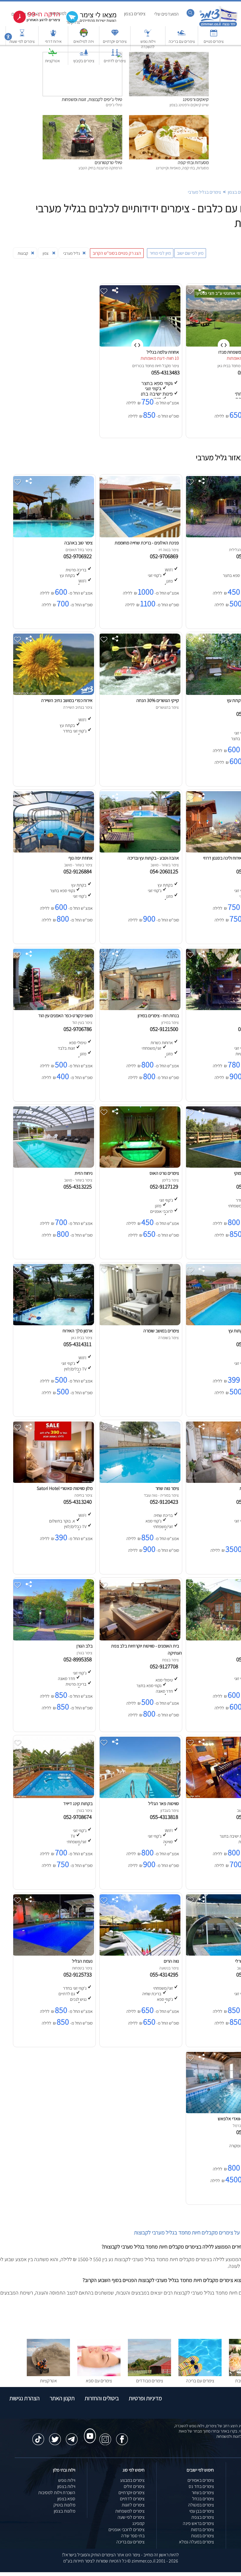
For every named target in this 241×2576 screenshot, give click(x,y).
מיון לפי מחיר (160, 253)
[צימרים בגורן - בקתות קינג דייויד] (53, 1796)
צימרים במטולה (201, 2505)
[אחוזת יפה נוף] (53, 851)
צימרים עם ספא (99, 2381)
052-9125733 (79, 1974)
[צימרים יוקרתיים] (115, 36)
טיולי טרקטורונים (108, 162)
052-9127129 (165, 1186)
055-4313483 (166, 372)
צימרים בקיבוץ (84, 61)
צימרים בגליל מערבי (204, 192)
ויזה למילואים (84, 41)
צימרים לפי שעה (131, 2517)
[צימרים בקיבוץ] (84, 55)
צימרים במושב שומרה (161, 1331)
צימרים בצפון (135, 14)
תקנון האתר (62, 2398)
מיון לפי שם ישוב (190, 253)
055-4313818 (165, 1817)
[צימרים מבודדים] (149, 2375)
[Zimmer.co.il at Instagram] (105, 2436)
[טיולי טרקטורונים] (82, 118)
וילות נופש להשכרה (148, 44)
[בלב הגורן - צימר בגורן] (53, 1639)
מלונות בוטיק (64, 2505)
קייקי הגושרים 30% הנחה (158, 700)
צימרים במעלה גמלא (196, 2542)
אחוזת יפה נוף (81, 858)
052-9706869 (165, 556)
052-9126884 (79, 871)
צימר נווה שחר (167, 1488)
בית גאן (223, 366)
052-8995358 (79, 1659)
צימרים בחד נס (201, 2486)
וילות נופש (67, 2480)
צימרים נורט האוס (164, 1173)
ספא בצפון (66, 2499)
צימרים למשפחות (130, 2511)
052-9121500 (165, 1029)
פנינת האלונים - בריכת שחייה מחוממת (147, 543)
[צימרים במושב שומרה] (139, 1324)
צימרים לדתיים (115, 61)
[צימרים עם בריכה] (182, 36)
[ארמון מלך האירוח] (53, 1324)
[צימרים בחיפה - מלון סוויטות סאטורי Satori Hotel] (53, 1481)
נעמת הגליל (82, 1961)
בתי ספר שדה (133, 2536)
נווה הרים (171, 1961)
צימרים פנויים (214, 41)
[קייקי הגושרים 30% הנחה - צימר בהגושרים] (139, 693)
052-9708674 (79, 1817)
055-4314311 (79, 1344)
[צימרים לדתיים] (115, 55)
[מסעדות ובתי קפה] (169, 118)
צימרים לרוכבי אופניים (127, 2529)
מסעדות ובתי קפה (193, 162)
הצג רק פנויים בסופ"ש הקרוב (117, 253)
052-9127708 (165, 1666)
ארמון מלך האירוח (78, 1331)
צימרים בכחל (203, 2499)
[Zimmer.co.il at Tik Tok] (38, 2436)
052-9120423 (165, 1502)
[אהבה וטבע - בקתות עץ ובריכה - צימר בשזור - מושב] (139, 851)
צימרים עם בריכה (182, 41)
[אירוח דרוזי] (53, 36)
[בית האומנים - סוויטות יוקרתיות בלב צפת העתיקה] (139, 1639)
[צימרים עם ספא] (99, 2375)
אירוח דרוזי (53, 41)
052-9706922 (79, 556)
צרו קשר (73, 22)
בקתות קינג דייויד (78, 1803)
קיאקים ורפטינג (196, 99)
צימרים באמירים (201, 2480)
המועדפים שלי (166, 14)
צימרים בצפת (203, 2517)
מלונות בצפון (65, 2511)
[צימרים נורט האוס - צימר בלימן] (139, 1166)
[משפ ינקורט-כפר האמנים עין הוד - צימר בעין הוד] (53, 1008)
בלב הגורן (84, 1646)
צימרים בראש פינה (198, 2523)
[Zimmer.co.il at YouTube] (88, 2430)
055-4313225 (79, 1186)
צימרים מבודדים (150, 2381)
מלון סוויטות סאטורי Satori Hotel (65, 1488)
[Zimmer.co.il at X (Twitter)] (55, 2436)
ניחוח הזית (84, 1173)
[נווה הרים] (139, 1954)
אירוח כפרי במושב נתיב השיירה (67, 700)
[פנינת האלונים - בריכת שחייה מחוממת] (139, 536)
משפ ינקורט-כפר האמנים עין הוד (65, 1016)
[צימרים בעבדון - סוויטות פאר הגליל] (139, 1796)
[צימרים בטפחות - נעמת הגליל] (53, 1954)
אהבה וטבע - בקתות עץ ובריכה (153, 858)
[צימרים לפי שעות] (22, 36)
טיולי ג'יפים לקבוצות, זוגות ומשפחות (92, 99)
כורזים (137, 366)
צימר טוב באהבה (78, 543)
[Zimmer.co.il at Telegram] (72, 2436)
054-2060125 (165, 871)
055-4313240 (79, 1502)
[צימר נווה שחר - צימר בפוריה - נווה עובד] (139, 1481)
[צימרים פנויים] (214, 36)
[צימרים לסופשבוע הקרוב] (32, 22)
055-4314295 (165, 1974)
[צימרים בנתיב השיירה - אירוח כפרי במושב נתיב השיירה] (53, 693)
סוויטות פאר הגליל (164, 1803)
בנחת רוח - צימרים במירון (158, 1016)
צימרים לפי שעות (22, 41)
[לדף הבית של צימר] (218, 26)
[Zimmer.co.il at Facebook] (122, 2436)
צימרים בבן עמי (202, 2511)
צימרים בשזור (203, 2493)
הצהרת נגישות (25, 2398)
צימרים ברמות (202, 2529)
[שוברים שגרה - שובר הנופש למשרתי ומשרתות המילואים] (84, 36)
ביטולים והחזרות (102, 2398)
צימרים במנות (202, 2536)
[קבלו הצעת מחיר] (88, 22)
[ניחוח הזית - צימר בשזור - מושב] (53, 1166)
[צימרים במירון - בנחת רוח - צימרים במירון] (139, 1008)
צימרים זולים (134, 2486)
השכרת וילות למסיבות (57, 2493)
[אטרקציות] (53, 55)
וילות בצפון (66, 2486)
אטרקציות (52, 61)
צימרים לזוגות (133, 2505)
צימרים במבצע (132, 2480)
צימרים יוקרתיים (115, 41)
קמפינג (138, 2523)
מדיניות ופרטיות (145, 2398)
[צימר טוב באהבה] (53, 536)
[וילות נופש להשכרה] (148, 36)
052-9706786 (79, 1029)
